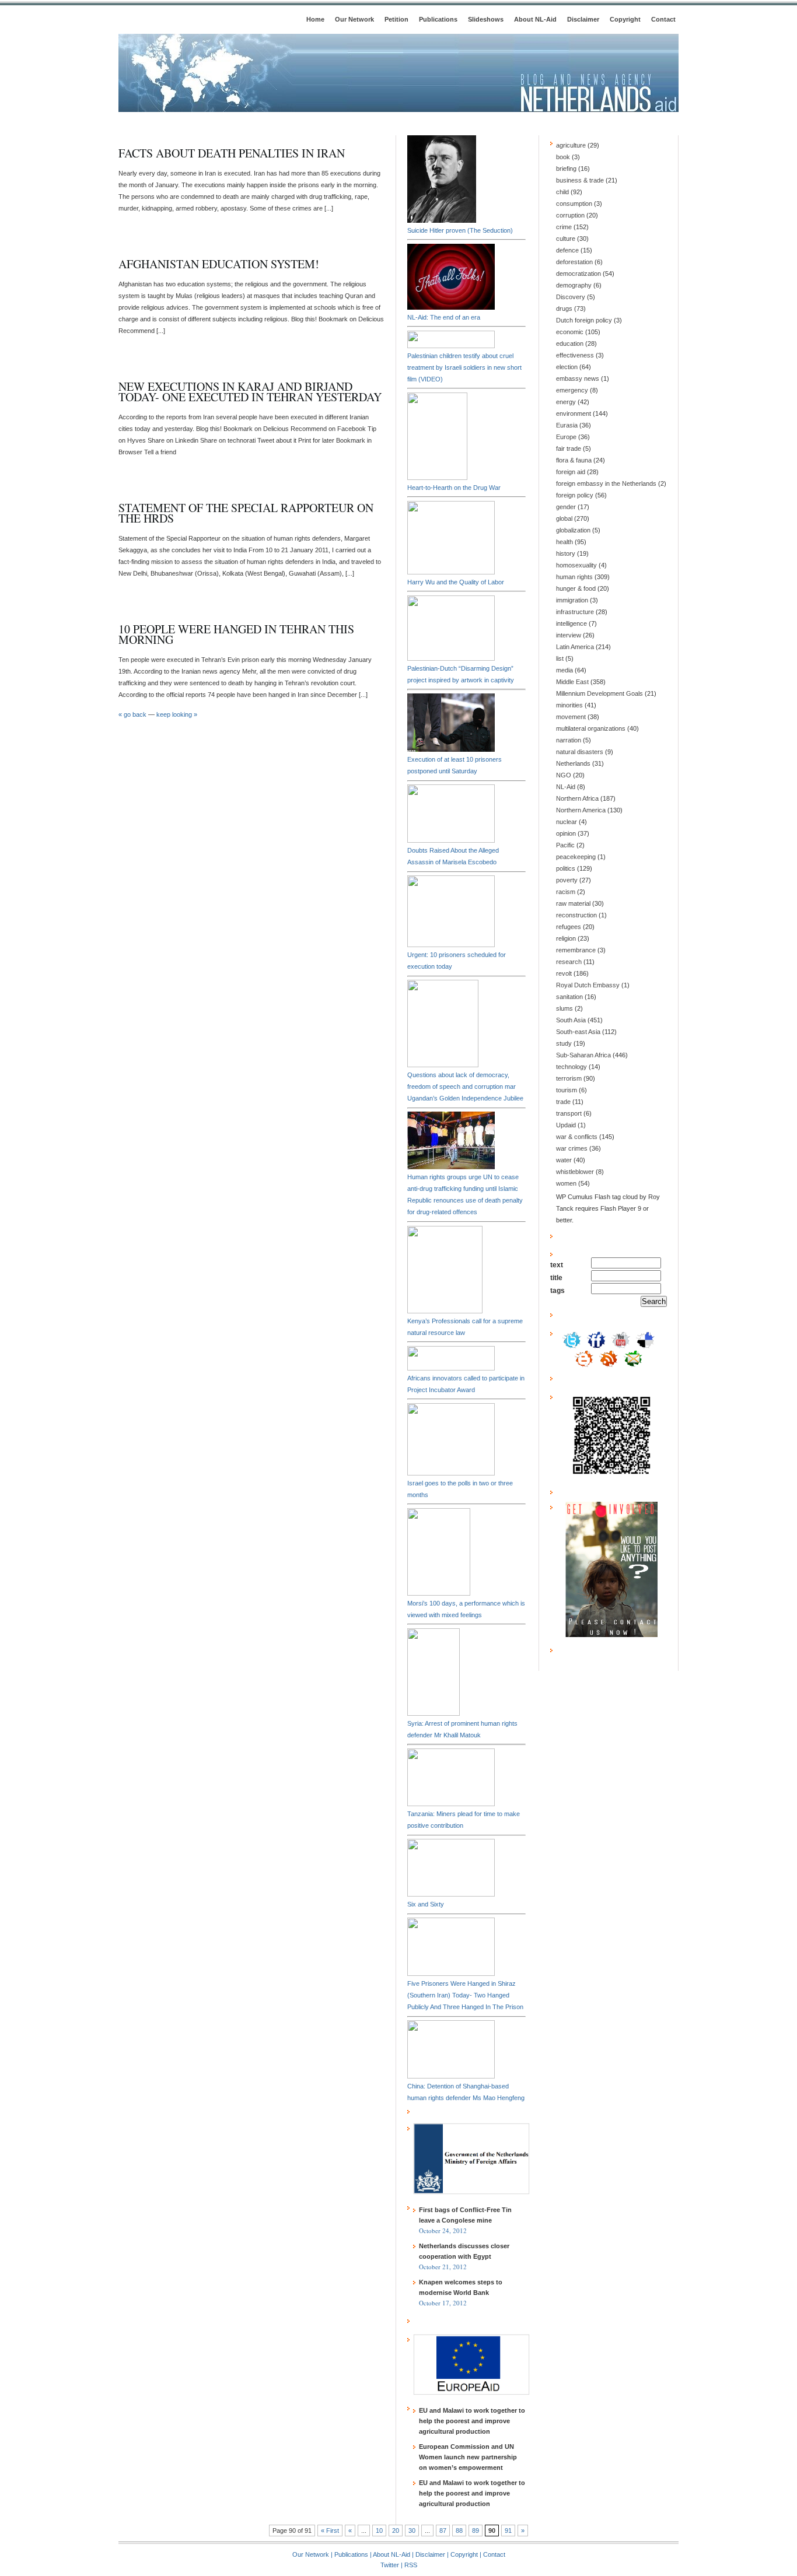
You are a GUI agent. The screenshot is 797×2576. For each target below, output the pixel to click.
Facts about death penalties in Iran (232, 153)
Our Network (354, 19)
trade (563, 1102)
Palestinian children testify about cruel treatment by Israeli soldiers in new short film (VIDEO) (464, 367)
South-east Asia (578, 1032)
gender (566, 507)
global (564, 518)
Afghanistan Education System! (219, 264)
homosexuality (576, 565)
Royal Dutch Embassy (588, 985)
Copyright (625, 19)
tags (557, 1291)
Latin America (575, 647)
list (560, 658)
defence (567, 250)
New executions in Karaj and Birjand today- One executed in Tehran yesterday (250, 392)
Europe (566, 437)
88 (459, 2531)
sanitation (569, 997)
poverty (567, 880)
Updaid (566, 1125)
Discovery (571, 297)
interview (569, 635)
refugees (569, 927)
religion (566, 938)
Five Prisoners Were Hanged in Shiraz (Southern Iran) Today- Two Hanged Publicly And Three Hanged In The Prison (465, 1995)
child (562, 192)
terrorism (569, 1078)
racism (566, 892)
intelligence (571, 623)
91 (508, 2531)
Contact (663, 19)
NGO (564, 775)
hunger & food (576, 588)
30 (412, 2531)
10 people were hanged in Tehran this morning (236, 634)
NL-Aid (566, 787)
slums (564, 1008)
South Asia (571, 1020)
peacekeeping (576, 857)
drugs (564, 309)
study (564, 1043)
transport (569, 1113)
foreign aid (571, 472)
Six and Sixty (426, 1904)
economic (570, 332)
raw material (573, 903)
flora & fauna (574, 460)
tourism (567, 1090)
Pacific (565, 845)
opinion (566, 833)
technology (571, 1067)
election (567, 367)
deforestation (574, 262)
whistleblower (575, 1172)
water (564, 1160)
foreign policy (575, 495)
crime (564, 227)
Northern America (581, 810)
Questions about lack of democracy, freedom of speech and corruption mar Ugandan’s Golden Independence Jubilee (465, 1087)
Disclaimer (583, 19)
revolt (564, 973)
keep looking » (177, 714)
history (566, 553)
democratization (578, 274)
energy (566, 402)
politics (566, 868)
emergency (572, 390)
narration (569, 740)
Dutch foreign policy (584, 320)
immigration (572, 600)
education (570, 344)
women (566, 1183)
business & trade (580, 180)
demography (574, 285)
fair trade (569, 448)
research (569, 962)
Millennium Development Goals (600, 693)
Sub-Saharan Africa (583, 1055)
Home (315, 19)
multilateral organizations (591, 728)
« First (330, 2531)
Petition (396, 19)
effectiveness (575, 355)
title (556, 1278)
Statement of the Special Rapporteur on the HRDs (246, 513)
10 (379, 2531)
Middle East (572, 682)
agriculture (571, 145)
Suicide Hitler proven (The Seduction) (460, 230)
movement (571, 717)
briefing (566, 169)
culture (566, 239)
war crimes (572, 1148)
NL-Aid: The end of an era (444, 317)
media (564, 670)
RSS (411, 2565)
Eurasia (567, 425)
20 (396, 2531)
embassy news (578, 378)
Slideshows (486, 19)
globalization (573, 530)
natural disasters (580, 752)
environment (574, 413)
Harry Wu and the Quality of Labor (456, 582)
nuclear (567, 822)
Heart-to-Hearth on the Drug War (454, 488)
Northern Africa (577, 798)
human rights (574, 577)
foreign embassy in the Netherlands (606, 483)
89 (476, 2531)
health (564, 542)
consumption (574, 204)
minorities (569, 705)
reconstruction (576, 915)
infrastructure (575, 612)
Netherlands (573, 763)
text (557, 1265)
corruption (570, 215)
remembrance (576, 950)
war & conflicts (577, 1137)
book (563, 157)
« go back (132, 714)
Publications (438, 19)
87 (443, 2531)
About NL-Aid (535, 19)
